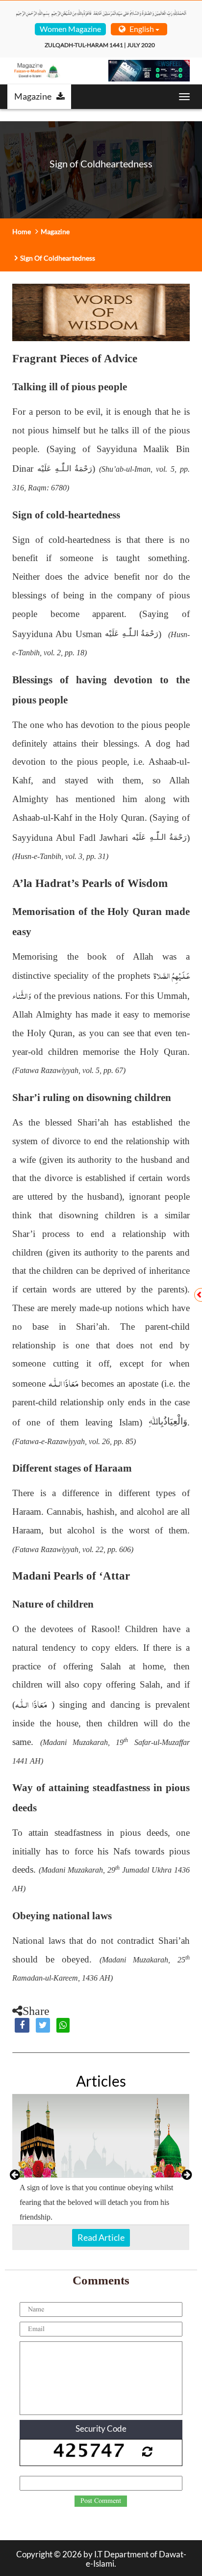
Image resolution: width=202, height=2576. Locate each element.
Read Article (101, 2237)
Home (22, 231)
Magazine (33, 96)
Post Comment (101, 2501)
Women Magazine (70, 29)
